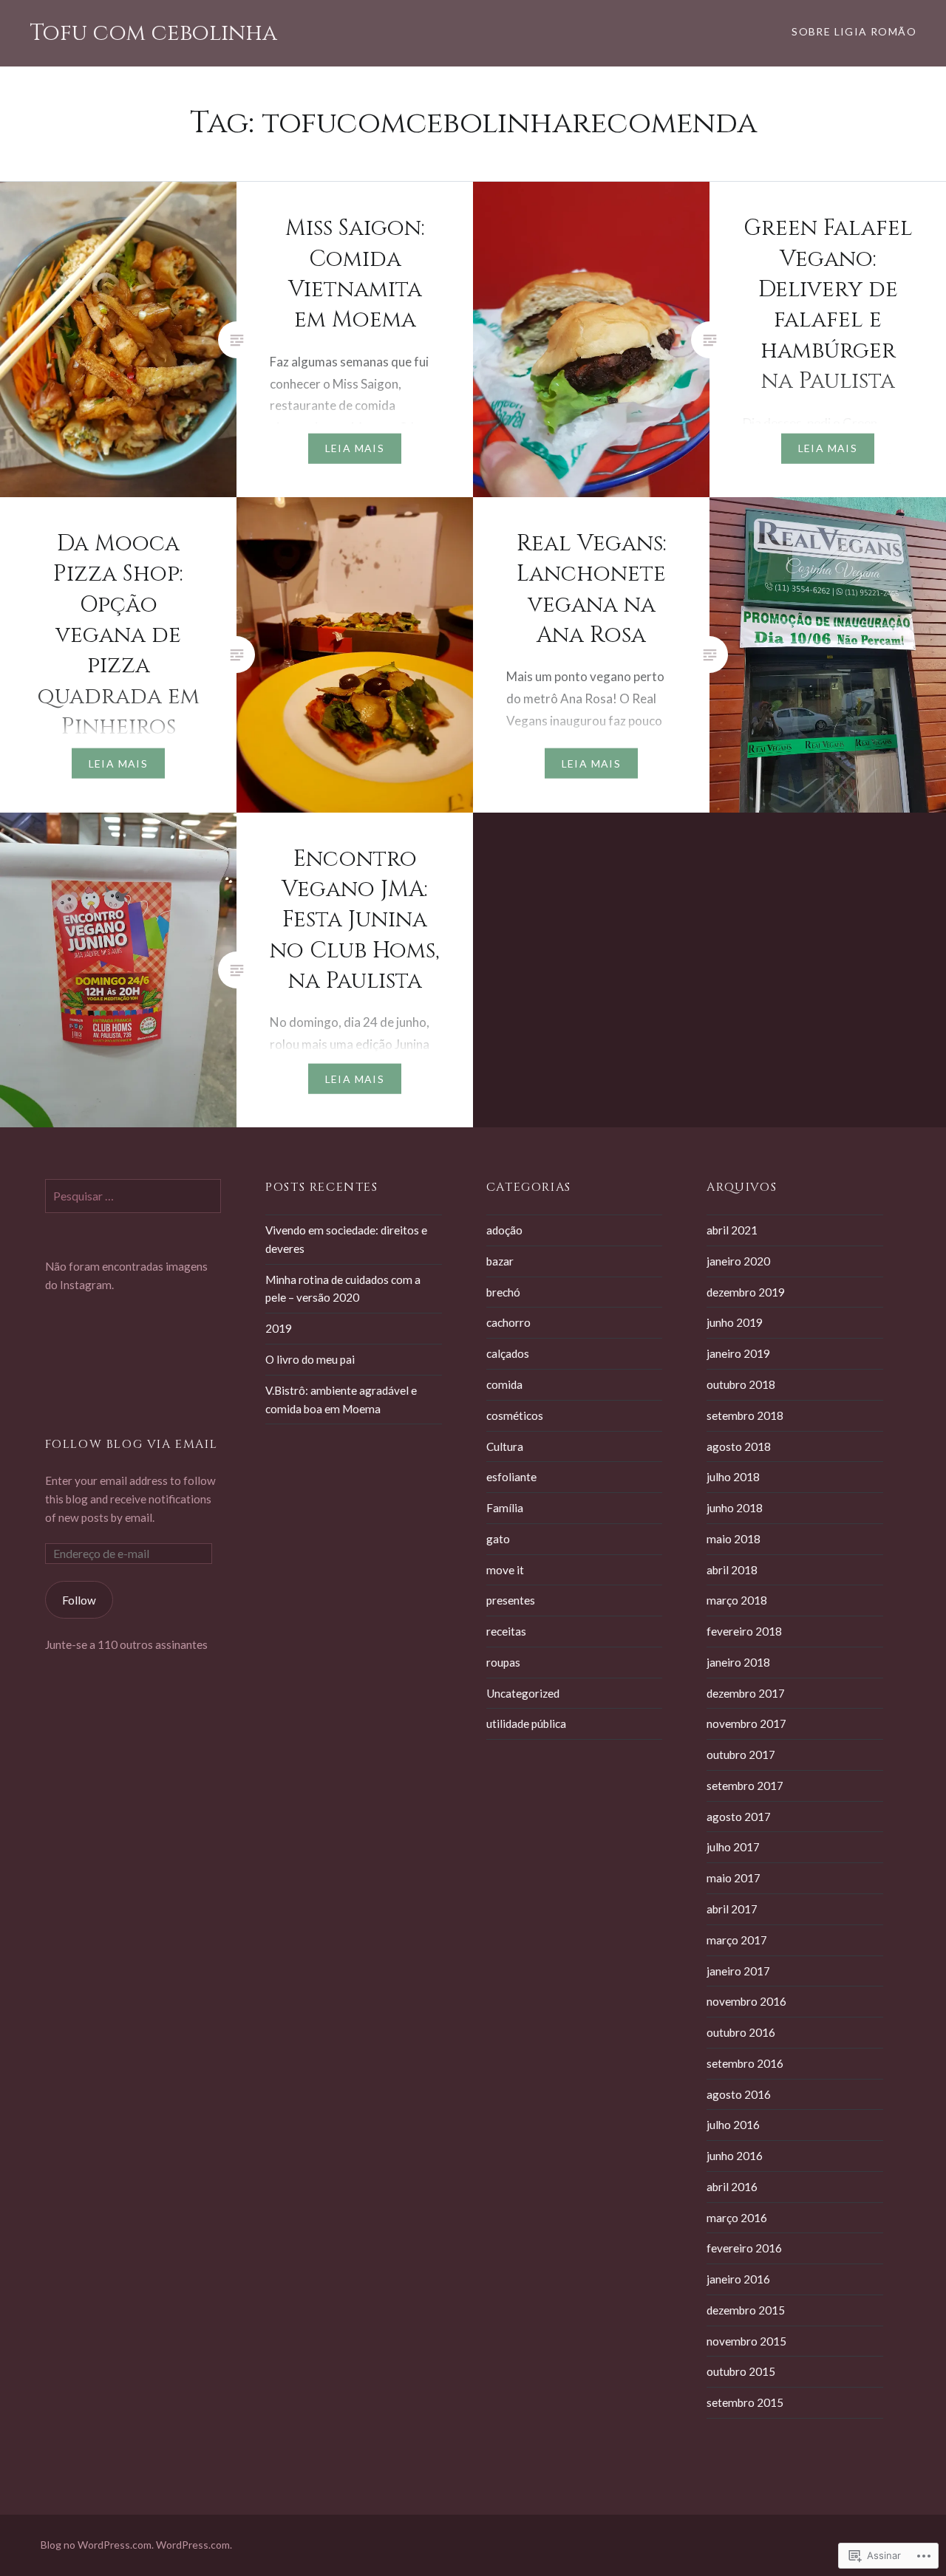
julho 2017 (733, 1847)
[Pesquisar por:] (133, 1196)
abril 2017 (732, 1909)
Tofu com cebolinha (153, 33)
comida (504, 1384)
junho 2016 (735, 2156)
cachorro (508, 1322)
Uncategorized (523, 1693)
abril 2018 (732, 1570)
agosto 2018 (739, 1446)
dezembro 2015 (746, 2310)
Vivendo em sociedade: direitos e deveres (346, 1239)
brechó (503, 1292)
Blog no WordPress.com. (97, 2545)
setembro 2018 (745, 1415)
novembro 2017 (746, 1723)
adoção (504, 1230)
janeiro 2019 (738, 1353)
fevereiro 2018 (744, 1631)
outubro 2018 (741, 1384)
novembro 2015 (746, 2341)
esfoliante (511, 1477)
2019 (279, 1328)
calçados (508, 1353)
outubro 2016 (741, 2032)
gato (498, 1539)
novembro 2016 (746, 2001)
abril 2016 (732, 2187)
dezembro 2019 (746, 1292)
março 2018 (737, 1600)
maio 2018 (734, 1539)
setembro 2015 (745, 2402)
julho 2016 (733, 2125)
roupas (503, 1662)
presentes (511, 1600)
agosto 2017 (739, 1817)
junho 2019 (735, 1322)
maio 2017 (734, 1878)
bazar (500, 1261)
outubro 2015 (741, 2371)
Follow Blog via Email (132, 1444)
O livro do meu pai (310, 1359)
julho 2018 (733, 1477)
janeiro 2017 (738, 1971)
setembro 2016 (745, 2063)
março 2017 (737, 1940)
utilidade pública (526, 1723)
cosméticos (515, 1415)
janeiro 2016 (738, 2279)
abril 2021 (732, 1230)
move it (505, 1570)
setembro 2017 (745, 1786)
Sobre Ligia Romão (854, 31)
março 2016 (737, 2218)
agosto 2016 (739, 2094)
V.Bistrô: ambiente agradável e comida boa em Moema (341, 1400)
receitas (506, 1631)
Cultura (505, 1446)
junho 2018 (735, 1508)
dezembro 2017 (746, 1693)
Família (505, 1508)
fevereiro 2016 (744, 2248)
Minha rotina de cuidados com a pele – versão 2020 (343, 1289)
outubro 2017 (741, 1755)
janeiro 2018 (738, 1662)
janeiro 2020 (738, 1261)
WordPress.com (193, 2545)
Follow (79, 1600)
